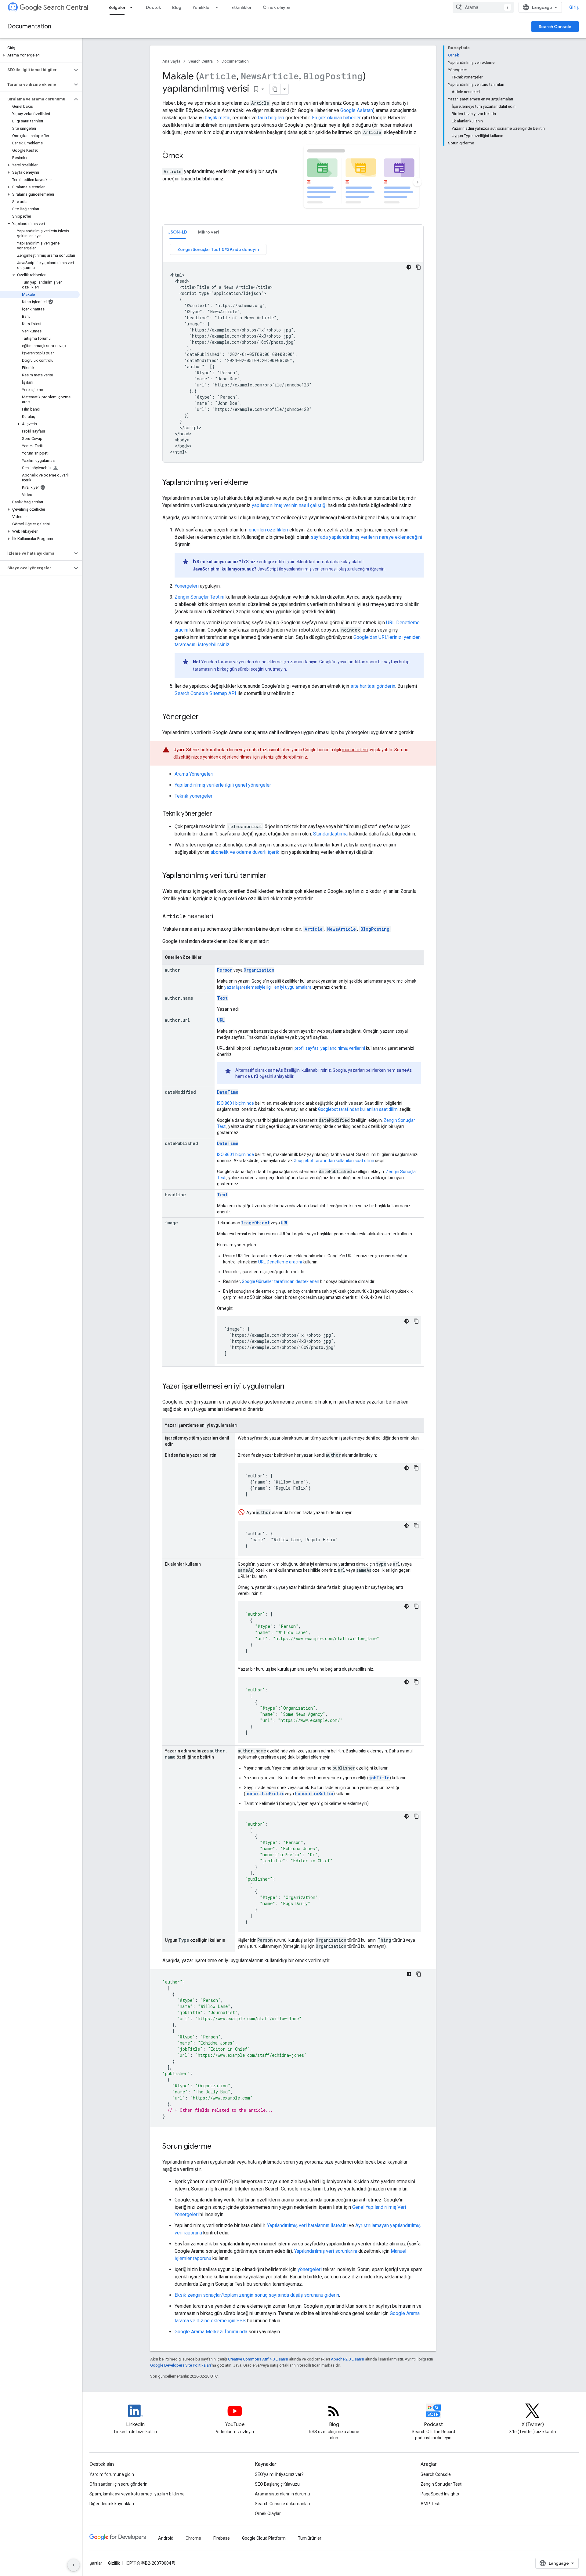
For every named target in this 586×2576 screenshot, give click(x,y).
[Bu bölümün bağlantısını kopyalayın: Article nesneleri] (219, 917)
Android (166, 2538)
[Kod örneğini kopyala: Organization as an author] (416, 1682)
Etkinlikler (242, 7)
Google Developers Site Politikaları (181, 2365)
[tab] (178, 232)
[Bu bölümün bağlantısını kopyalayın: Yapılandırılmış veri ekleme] (256, 483)
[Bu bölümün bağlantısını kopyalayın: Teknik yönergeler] (218, 814)
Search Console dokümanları (282, 2504)
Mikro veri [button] (209, 232)
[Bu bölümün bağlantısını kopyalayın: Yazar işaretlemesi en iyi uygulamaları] (291, 1387)
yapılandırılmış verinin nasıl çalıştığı (289, 505)
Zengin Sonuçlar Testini (199, 597)
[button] (40, 55)
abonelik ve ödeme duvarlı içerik (245, 852)
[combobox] (483, 7)
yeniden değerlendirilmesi (228, 757)
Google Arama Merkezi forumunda (211, 2332)
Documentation (29, 26)
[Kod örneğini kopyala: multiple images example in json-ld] (416, 1321)
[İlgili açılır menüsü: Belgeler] (133, 7)
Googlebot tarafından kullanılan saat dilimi (358, 1109)
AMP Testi (430, 2504)
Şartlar (96, 2563)
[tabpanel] (293, 353)
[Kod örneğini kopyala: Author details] (416, 1816)
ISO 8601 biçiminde (235, 1103)
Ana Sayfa (171, 61)
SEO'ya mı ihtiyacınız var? (279, 2474)
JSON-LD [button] (178, 232)
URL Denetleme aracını (280, 1262)
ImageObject (255, 1223)
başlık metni (218, 118)
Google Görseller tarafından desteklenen (280, 1281)
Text (222, 998)
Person (225, 970)
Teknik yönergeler (194, 796)
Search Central (66, 7)
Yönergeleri (187, 586)
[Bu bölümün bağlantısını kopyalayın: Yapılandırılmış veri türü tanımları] (274, 876)
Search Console (555, 27)
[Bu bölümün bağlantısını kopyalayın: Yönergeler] (205, 717)
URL (221, 1020)
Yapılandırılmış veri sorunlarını (326, 2251)
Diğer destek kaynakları (112, 2504)
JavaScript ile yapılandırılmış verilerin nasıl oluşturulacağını (313, 569)
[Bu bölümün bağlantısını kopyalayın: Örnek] (189, 156)
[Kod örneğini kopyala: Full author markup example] (419, 1974)
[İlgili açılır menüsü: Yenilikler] (219, 7)
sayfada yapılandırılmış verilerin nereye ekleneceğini (366, 537)
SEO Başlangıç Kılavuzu (277, 2484)
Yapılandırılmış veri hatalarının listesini (307, 2225)
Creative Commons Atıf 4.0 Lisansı (258, 2359)
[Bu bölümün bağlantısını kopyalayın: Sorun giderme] (218, 2147)
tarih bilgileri (271, 118)
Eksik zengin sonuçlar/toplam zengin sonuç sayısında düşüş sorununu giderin (257, 2295)
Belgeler (117, 7)
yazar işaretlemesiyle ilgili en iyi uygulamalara (268, 987)
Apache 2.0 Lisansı (347, 2359)
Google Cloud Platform (264, 2538)
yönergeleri (310, 2269)
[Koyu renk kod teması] (409, 267)
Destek (154, 7)
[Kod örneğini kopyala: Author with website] (416, 1606)
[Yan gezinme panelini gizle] (74, 2565)
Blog (177, 7)
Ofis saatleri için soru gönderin (118, 2484)
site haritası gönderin (373, 686)
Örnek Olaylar (268, 2513)
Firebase (222, 2538)
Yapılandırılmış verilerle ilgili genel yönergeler (223, 785)
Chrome (193, 2538)
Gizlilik (114, 2563)
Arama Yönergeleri (194, 774)
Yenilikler (202, 7)
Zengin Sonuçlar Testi (441, 2484)
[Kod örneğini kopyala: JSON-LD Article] (418, 267)
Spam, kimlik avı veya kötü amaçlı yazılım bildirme (137, 2494)
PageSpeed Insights (440, 2494)
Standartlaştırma (330, 834)
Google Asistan (357, 110)
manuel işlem (355, 750)
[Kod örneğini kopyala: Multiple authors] (416, 1468)
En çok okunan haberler (336, 118)
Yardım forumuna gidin (112, 2474)
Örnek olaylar (277, 7)
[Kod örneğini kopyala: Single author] (416, 1526)
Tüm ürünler (310, 2538)
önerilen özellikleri (268, 530)
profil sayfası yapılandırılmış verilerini (330, 1048)
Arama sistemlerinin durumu (282, 2494)
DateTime (228, 1092)
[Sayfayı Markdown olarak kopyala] (275, 89)
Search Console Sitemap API (205, 693)
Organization (259, 970)
